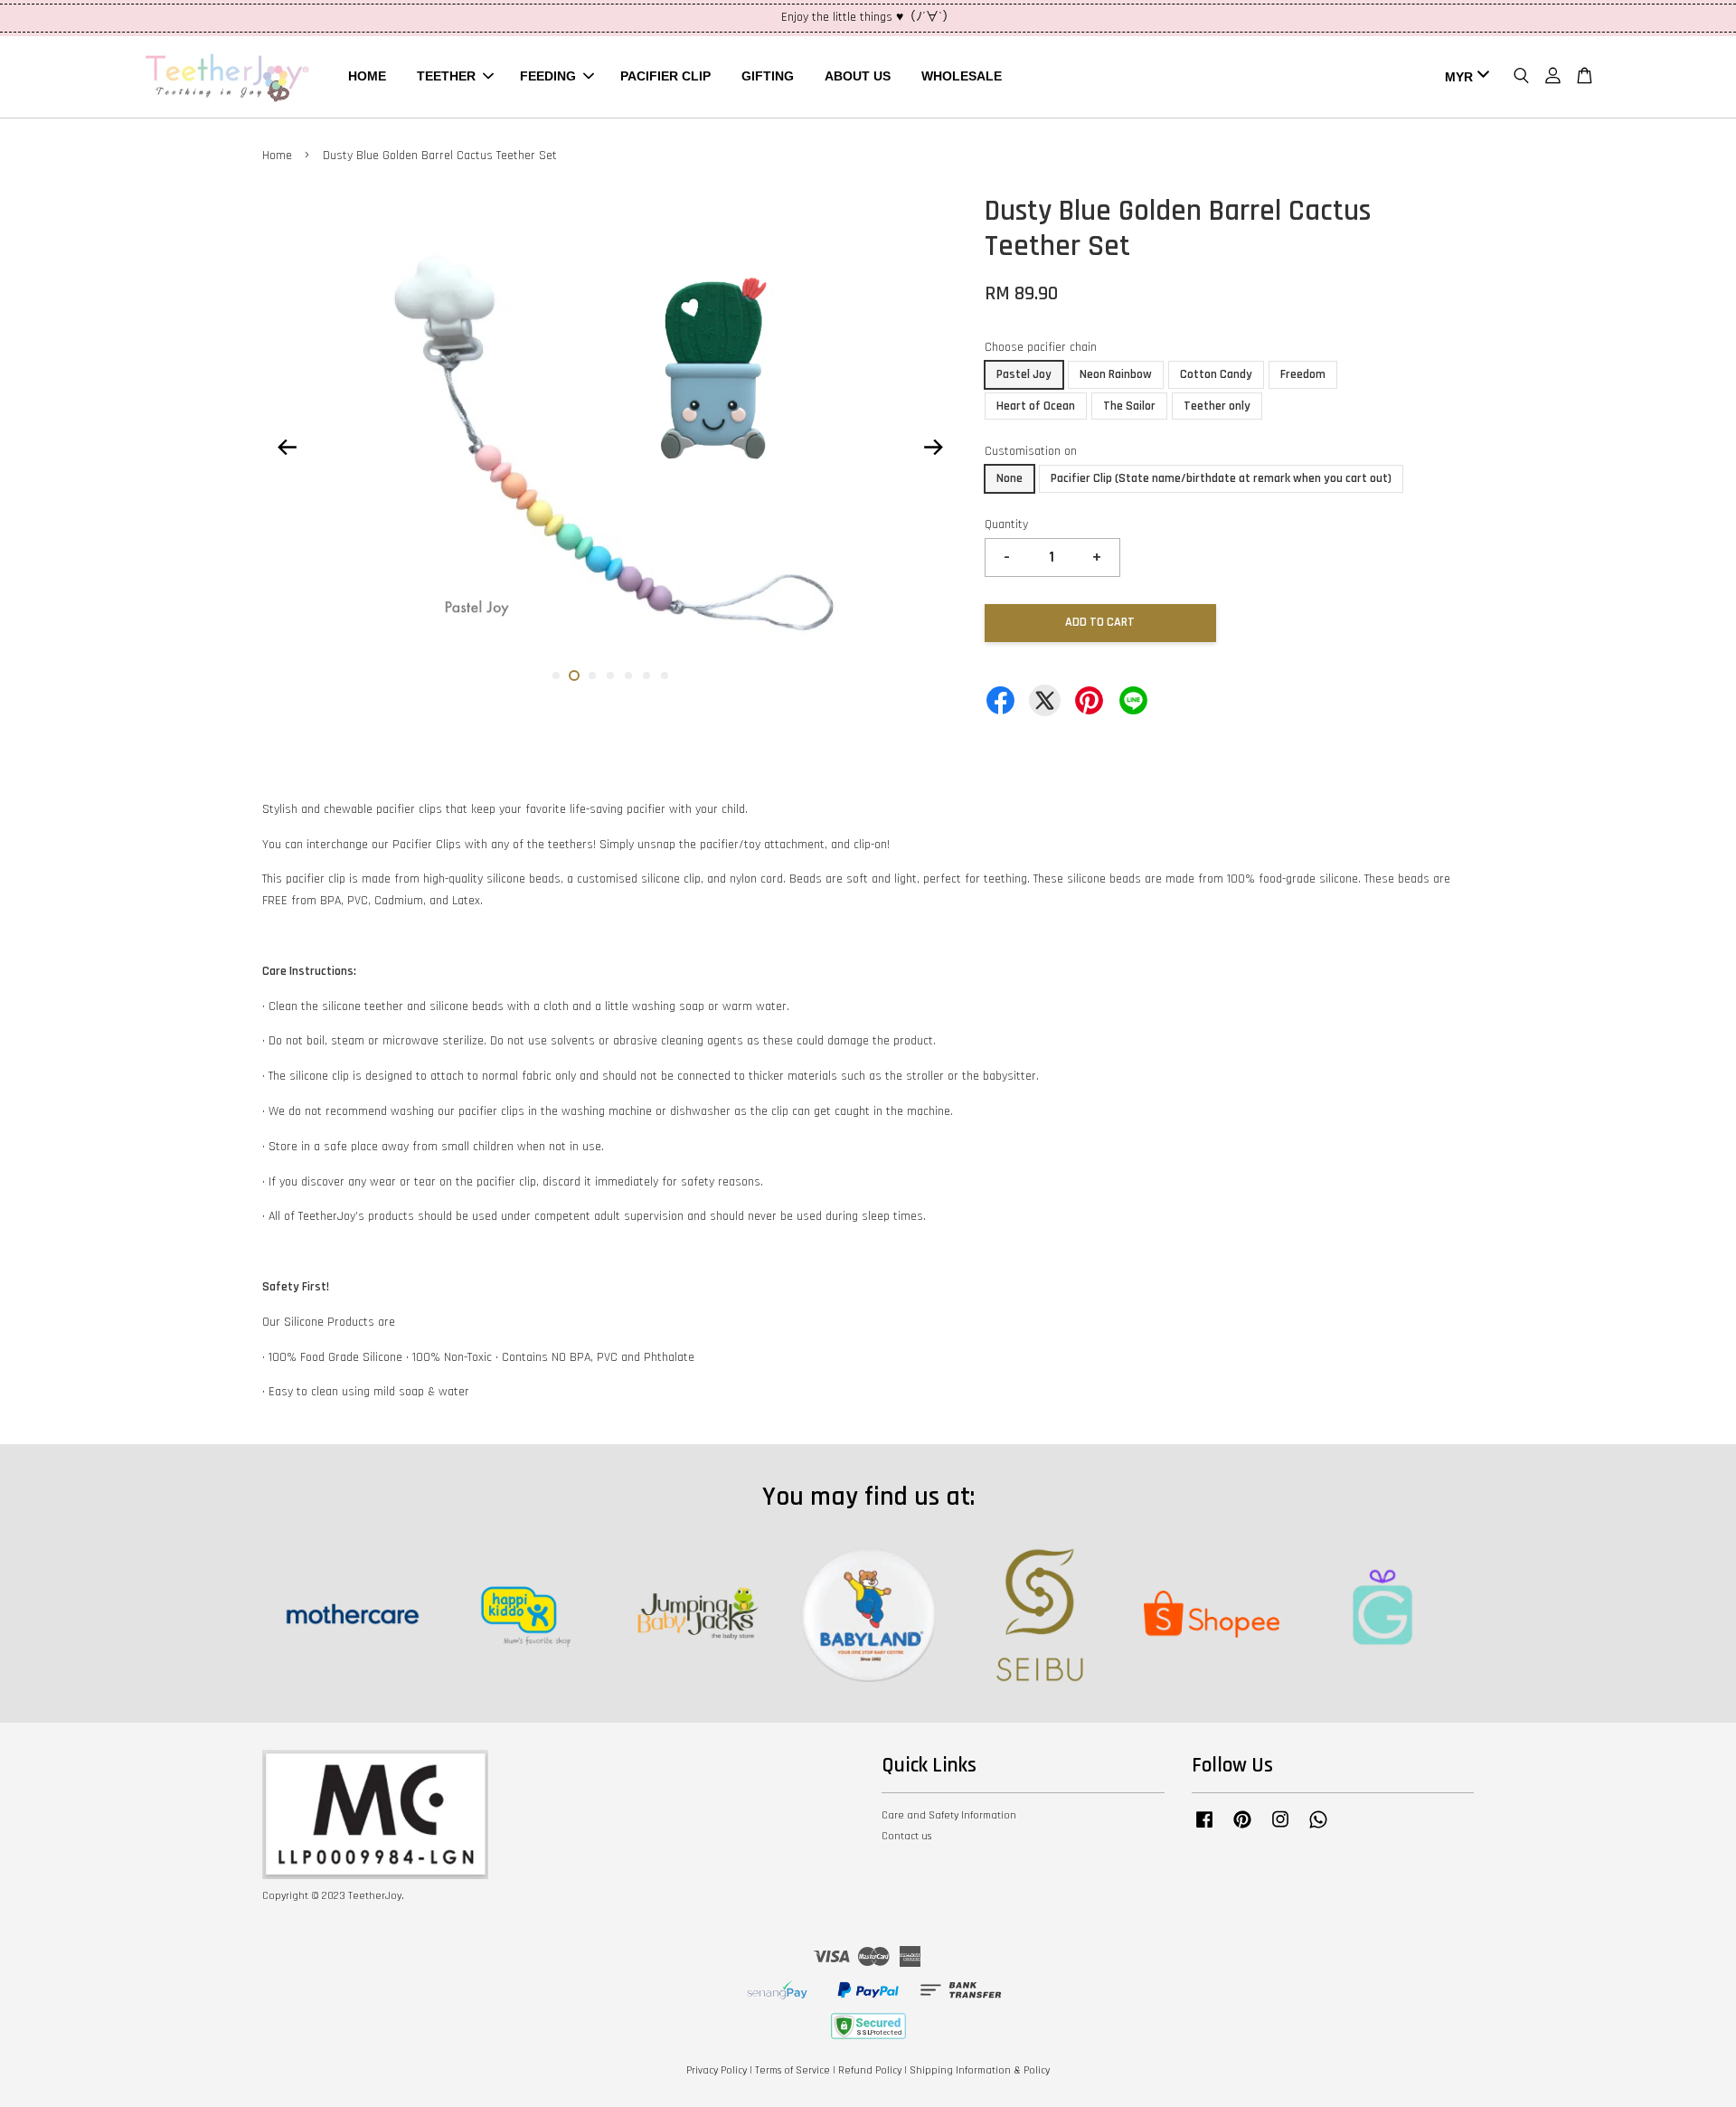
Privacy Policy (717, 2070)
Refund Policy (870, 2070)
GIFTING (768, 76)
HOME (367, 76)
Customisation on (1031, 451)
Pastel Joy (1024, 374)
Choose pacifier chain (1041, 347)
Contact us (906, 1836)
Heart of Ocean (1036, 406)
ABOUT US (858, 76)
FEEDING (548, 76)
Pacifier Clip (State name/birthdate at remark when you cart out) (1221, 478)
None (1010, 478)
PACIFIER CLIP (665, 76)
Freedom (1303, 374)
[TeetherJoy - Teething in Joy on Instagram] (1280, 1829)
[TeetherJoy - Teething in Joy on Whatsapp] (1318, 1829)
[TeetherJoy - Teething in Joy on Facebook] (1204, 1829)
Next (933, 447)
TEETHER (446, 76)
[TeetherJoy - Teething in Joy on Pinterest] (1242, 1829)
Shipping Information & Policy (980, 2070)
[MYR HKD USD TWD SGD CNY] (1464, 77)
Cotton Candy (1216, 374)
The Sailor (1129, 406)
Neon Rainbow (1116, 374)
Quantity (1006, 524)
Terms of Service (793, 2070)
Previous (287, 447)
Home (277, 156)
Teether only (1217, 406)
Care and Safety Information (949, 1815)
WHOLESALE (962, 76)
